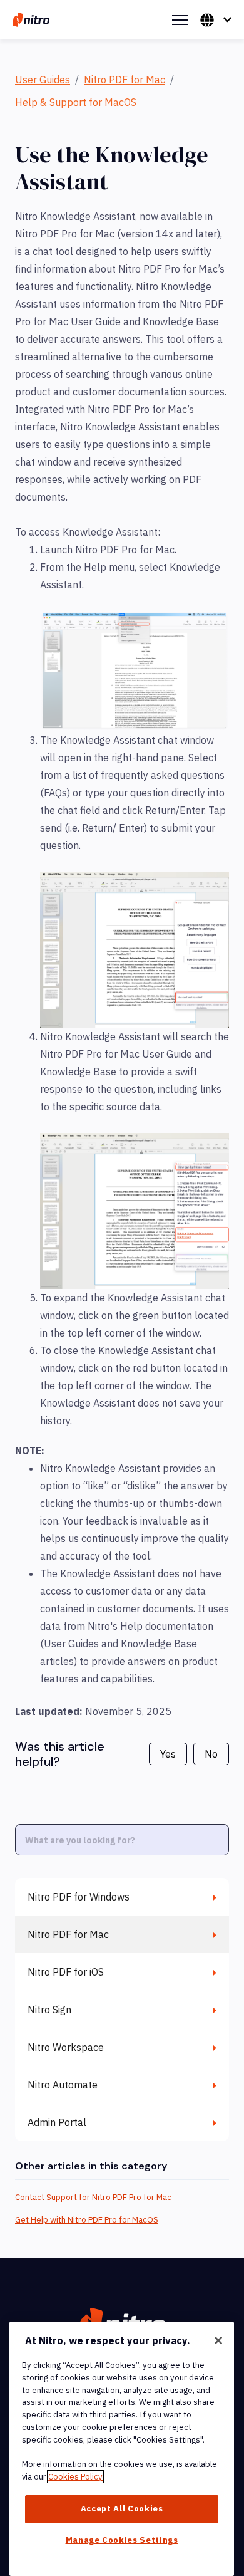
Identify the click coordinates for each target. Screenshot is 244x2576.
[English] (216, 20)
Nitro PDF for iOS (66, 1972)
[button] (135, 671)
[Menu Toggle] (180, 20)
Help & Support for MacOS (76, 102)
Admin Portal (57, 2122)
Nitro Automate (63, 2085)
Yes (168, 1754)
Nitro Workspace (66, 2047)
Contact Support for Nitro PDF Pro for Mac (93, 2197)
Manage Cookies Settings (122, 2540)
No (211, 1754)
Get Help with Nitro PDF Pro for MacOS (87, 2220)
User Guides (43, 80)
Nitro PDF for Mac (125, 80)
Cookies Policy (75, 2477)
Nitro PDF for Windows (79, 1897)
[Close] (218, 2340)
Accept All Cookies (122, 2509)
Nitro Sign (49, 2010)
